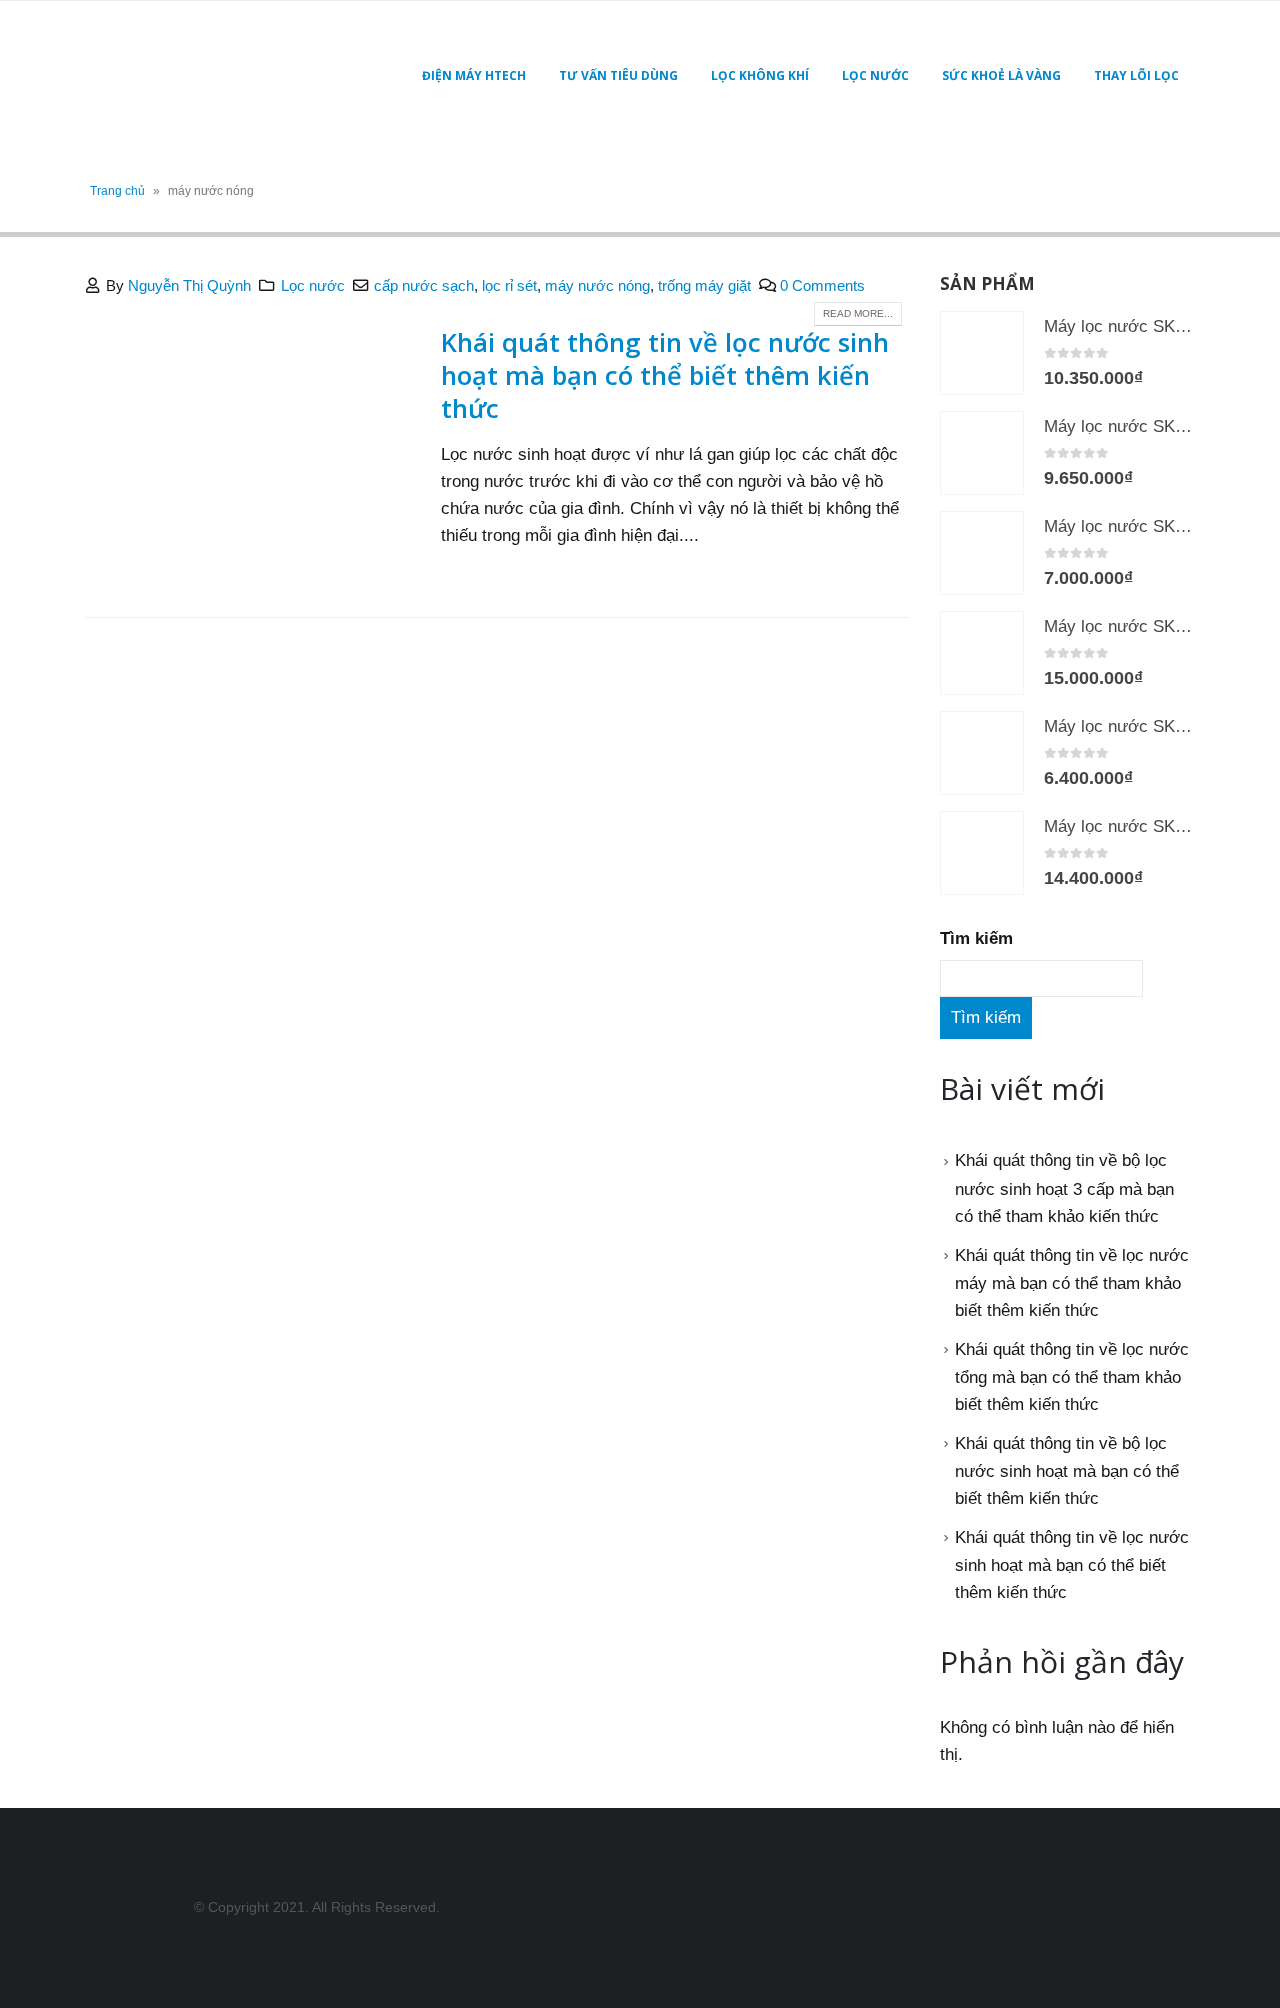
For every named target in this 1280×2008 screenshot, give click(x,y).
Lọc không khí (760, 75)
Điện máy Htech (474, 75)
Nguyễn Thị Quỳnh (189, 285)
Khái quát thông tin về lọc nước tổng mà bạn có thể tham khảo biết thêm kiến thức (1072, 1377)
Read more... (858, 313)
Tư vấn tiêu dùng (618, 75)
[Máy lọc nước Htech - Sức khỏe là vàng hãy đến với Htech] (210, 76)
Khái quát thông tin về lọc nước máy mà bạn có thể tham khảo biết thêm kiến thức (1072, 1283)
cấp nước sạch (424, 285)
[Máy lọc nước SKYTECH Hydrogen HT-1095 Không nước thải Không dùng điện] (982, 753)
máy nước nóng (597, 285)
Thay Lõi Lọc (1136, 75)
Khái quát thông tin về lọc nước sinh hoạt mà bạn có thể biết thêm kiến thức (665, 375)
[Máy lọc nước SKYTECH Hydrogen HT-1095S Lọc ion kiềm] (982, 453)
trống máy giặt (704, 285)
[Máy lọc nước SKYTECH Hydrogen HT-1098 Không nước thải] (982, 853)
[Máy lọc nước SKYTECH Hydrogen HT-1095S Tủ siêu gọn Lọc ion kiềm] (982, 353)
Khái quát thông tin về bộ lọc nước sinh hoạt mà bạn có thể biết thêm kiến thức (1067, 1471)
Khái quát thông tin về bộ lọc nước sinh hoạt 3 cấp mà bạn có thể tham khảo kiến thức (1064, 1188)
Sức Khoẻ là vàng (1001, 75)
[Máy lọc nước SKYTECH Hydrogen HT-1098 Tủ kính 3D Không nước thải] (982, 653)
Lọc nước (875, 75)
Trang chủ (117, 191)
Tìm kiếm (976, 938)
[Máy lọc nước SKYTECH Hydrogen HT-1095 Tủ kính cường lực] (982, 553)
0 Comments (822, 285)
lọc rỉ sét (509, 285)
